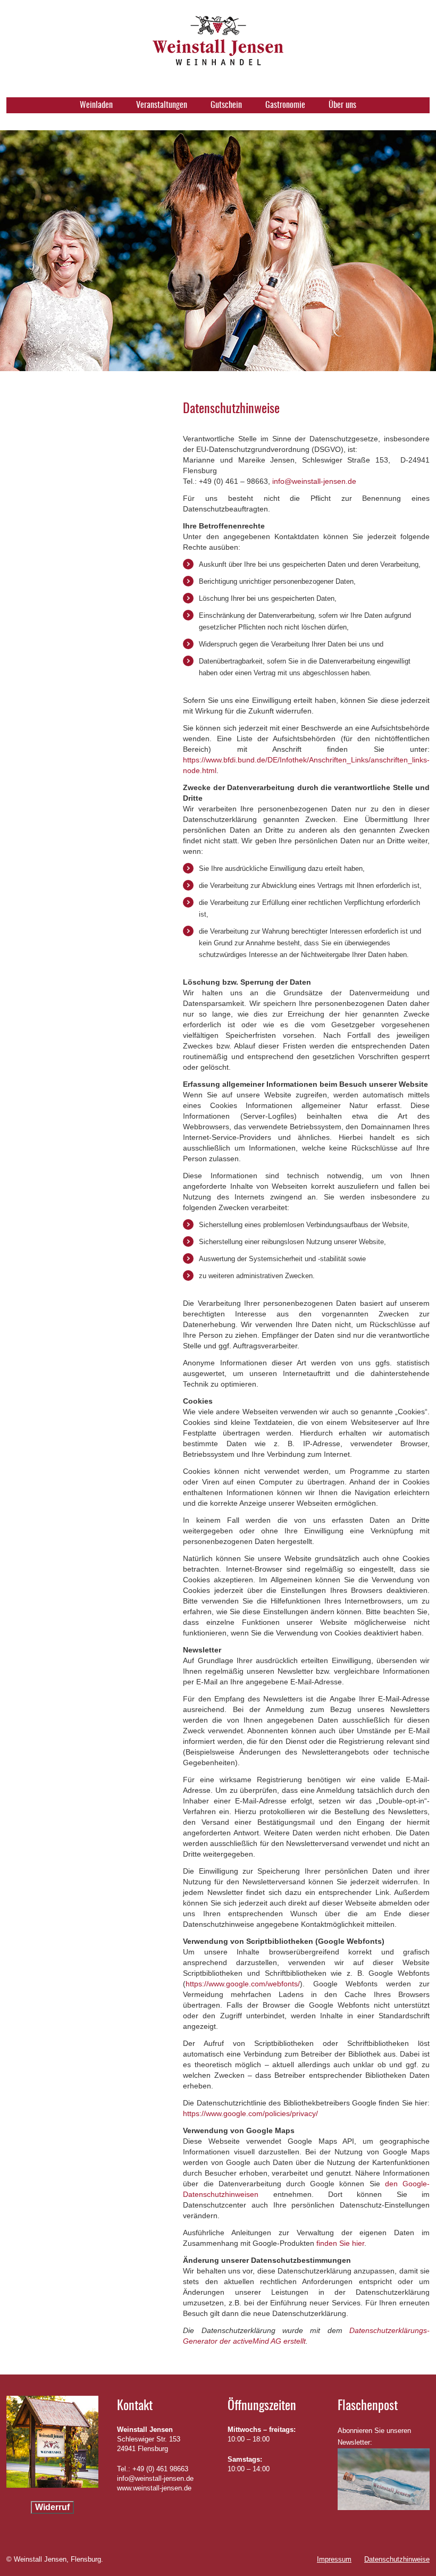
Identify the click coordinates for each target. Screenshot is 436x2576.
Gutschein (226, 105)
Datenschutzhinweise (397, 2559)
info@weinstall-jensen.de (314, 481)
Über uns (342, 105)
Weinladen (96, 105)
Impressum (334, 2559)
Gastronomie (285, 105)
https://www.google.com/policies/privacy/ (250, 2113)
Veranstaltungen (162, 105)
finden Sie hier (339, 2243)
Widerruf (52, 2507)
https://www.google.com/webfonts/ (243, 1984)
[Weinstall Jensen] (218, 56)
